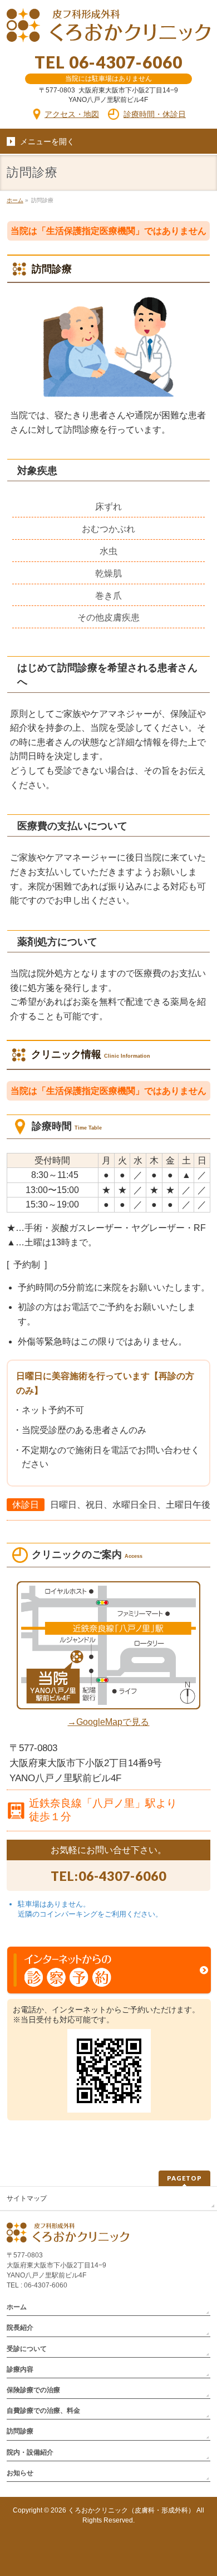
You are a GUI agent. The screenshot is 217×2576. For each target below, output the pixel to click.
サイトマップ (27, 2198)
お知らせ (20, 2473)
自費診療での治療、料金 (43, 2411)
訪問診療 (20, 2431)
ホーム (17, 2307)
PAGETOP (184, 2178)
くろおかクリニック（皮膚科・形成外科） (131, 2510)
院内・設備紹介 (30, 2452)
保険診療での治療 (33, 2390)
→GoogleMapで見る (108, 1722)
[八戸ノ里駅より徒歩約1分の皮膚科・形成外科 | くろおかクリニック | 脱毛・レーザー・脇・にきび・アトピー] (109, 25)
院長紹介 (20, 2328)
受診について (27, 2349)
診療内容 (20, 2369)
